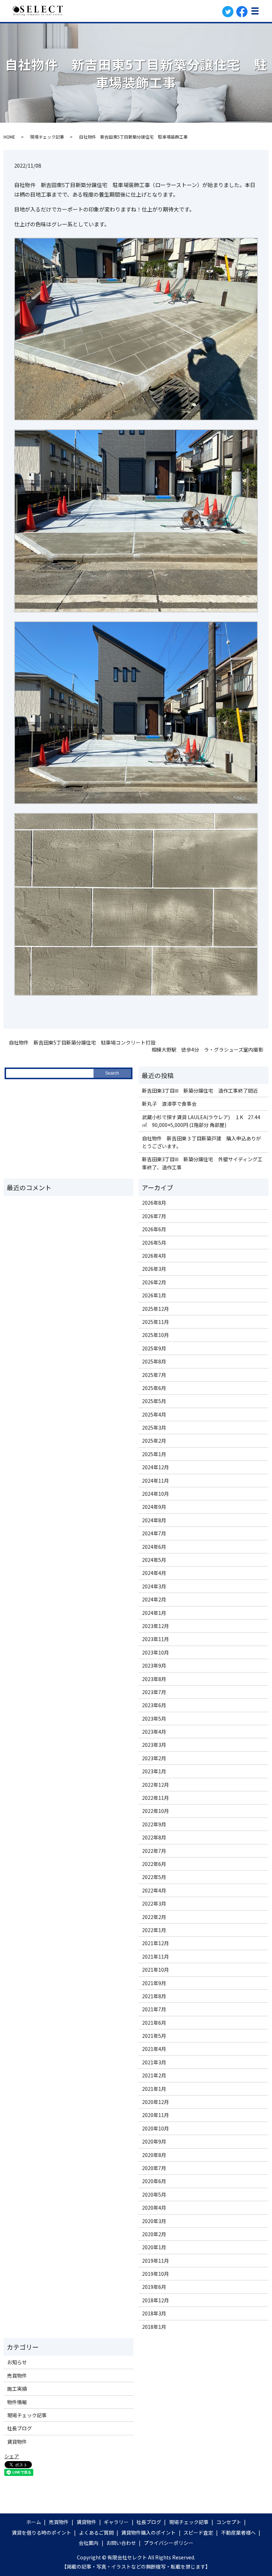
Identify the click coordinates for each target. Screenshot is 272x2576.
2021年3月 (154, 2062)
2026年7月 (154, 1216)
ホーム (34, 2522)
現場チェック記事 (47, 137)
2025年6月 (154, 1388)
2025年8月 (154, 1361)
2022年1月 (154, 1930)
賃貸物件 (17, 2442)
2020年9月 (154, 2141)
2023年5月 (154, 1719)
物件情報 (17, 2402)
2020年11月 (155, 2115)
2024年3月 (154, 1586)
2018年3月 (154, 2313)
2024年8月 (154, 1520)
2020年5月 (154, 2194)
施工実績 (17, 2389)
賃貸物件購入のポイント (148, 2533)
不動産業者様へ (238, 2533)
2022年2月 (154, 1917)
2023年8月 (154, 1679)
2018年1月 (154, 2327)
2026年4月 (154, 1256)
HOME (9, 137)
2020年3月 (154, 2221)
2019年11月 (155, 2261)
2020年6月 (154, 2181)
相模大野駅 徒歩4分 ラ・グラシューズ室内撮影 (207, 1050)
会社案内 (89, 2543)
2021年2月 (154, 2075)
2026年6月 (154, 1229)
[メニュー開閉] (255, 11)
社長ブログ (19, 2428)
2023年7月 (154, 1692)
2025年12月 (155, 1309)
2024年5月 (154, 1560)
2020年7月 (154, 2168)
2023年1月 (154, 1771)
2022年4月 (154, 1890)
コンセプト (229, 2522)
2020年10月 (155, 2128)
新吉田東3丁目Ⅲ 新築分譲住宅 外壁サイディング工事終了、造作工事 (202, 1163)
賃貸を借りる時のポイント (41, 2533)
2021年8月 (154, 1996)
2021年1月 (154, 2089)
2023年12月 (155, 1626)
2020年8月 (154, 2155)
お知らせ (17, 2362)
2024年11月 (155, 1481)
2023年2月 (154, 1758)
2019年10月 (155, 2274)
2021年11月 (155, 1956)
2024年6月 (154, 1547)
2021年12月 (155, 1943)
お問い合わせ (121, 2543)
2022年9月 (154, 1824)
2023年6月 (154, 1705)
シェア (12, 2456)
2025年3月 (154, 1427)
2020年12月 (155, 2102)
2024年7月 (154, 1533)
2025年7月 (154, 1375)
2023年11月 (155, 1639)
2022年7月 (154, 1851)
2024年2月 (154, 1599)
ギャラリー (116, 2522)
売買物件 (17, 2376)
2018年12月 (155, 2300)
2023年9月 (154, 1665)
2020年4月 (154, 2208)
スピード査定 (198, 2533)
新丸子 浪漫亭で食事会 (169, 1104)
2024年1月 (154, 1613)
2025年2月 (154, 1441)
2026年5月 (154, 1243)
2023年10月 (155, 1652)
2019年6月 (154, 2287)
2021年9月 (154, 1983)
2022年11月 (155, 1798)
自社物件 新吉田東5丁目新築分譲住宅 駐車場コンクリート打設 (82, 1043)
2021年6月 (154, 2023)
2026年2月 (154, 1282)
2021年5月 (154, 2036)
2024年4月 (154, 1573)
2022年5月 (154, 1877)
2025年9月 (154, 1348)
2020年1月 (154, 2247)
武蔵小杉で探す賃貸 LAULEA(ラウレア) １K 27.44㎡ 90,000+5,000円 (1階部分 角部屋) (201, 1121)
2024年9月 (154, 1507)
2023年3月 (154, 1745)
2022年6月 (154, 1864)
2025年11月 (155, 1322)
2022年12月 (155, 1785)
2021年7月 (154, 2009)
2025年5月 (154, 1401)
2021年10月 (155, 1970)
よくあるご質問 (96, 2533)
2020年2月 (154, 2234)
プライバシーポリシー (169, 2543)
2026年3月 (154, 1269)
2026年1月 (154, 1295)
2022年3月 (154, 1903)
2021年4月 (154, 2049)
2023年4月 (154, 1732)
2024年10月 (155, 1494)
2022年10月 (155, 1811)
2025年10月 (155, 1335)
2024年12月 (155, 1467)
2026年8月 (154, 1203)
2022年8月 (154, 1837)
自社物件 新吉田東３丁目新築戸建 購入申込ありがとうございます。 (202, 1142)
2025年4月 (154, 1414)
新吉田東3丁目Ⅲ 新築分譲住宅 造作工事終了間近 (200, 1091)
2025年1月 (154, 1454)
